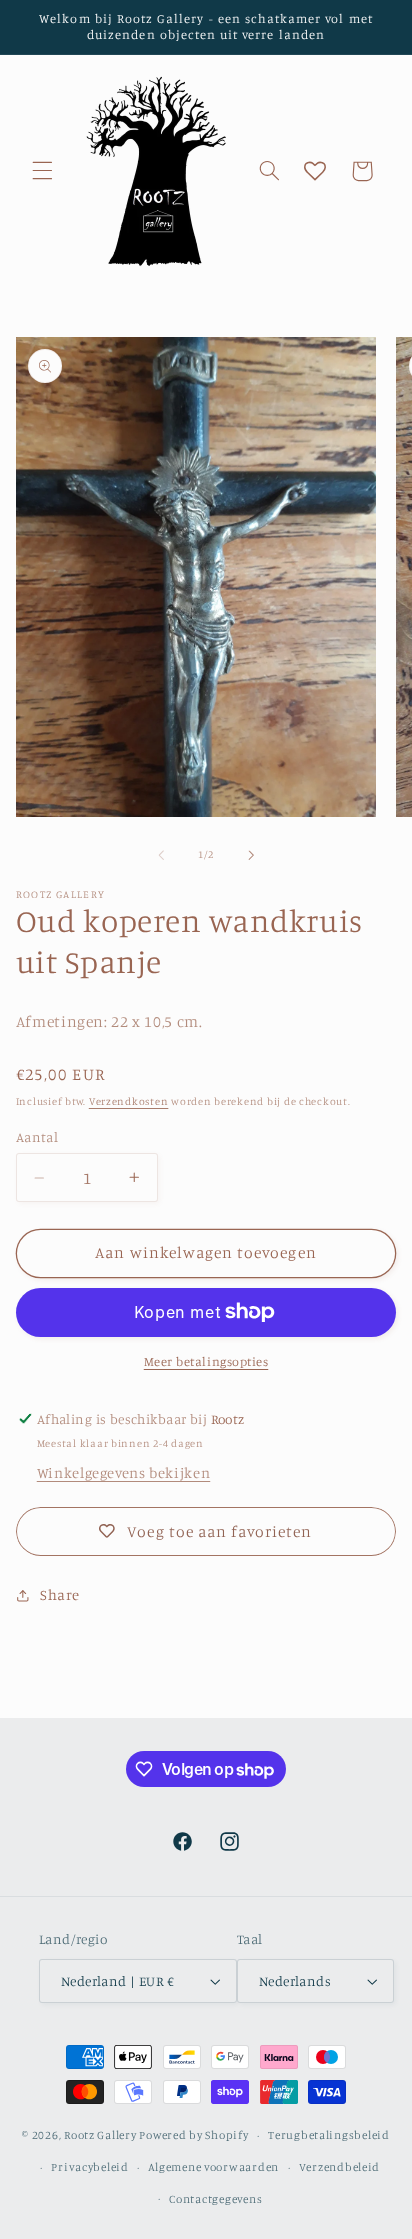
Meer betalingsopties (206, 1361)
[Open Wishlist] (315, 171)
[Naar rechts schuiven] (251, 855)
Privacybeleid (90, 2167)
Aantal (37, 1137)
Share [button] (60, 1594)
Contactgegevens (215, 2199)
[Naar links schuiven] (161, 855)
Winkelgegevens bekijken (124, 1472)
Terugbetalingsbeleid (329, 2135)
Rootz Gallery (100, 2135)
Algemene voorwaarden (213, 2167)
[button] (42, 171)
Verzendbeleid (340, 2167)
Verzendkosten (129, 1101)
